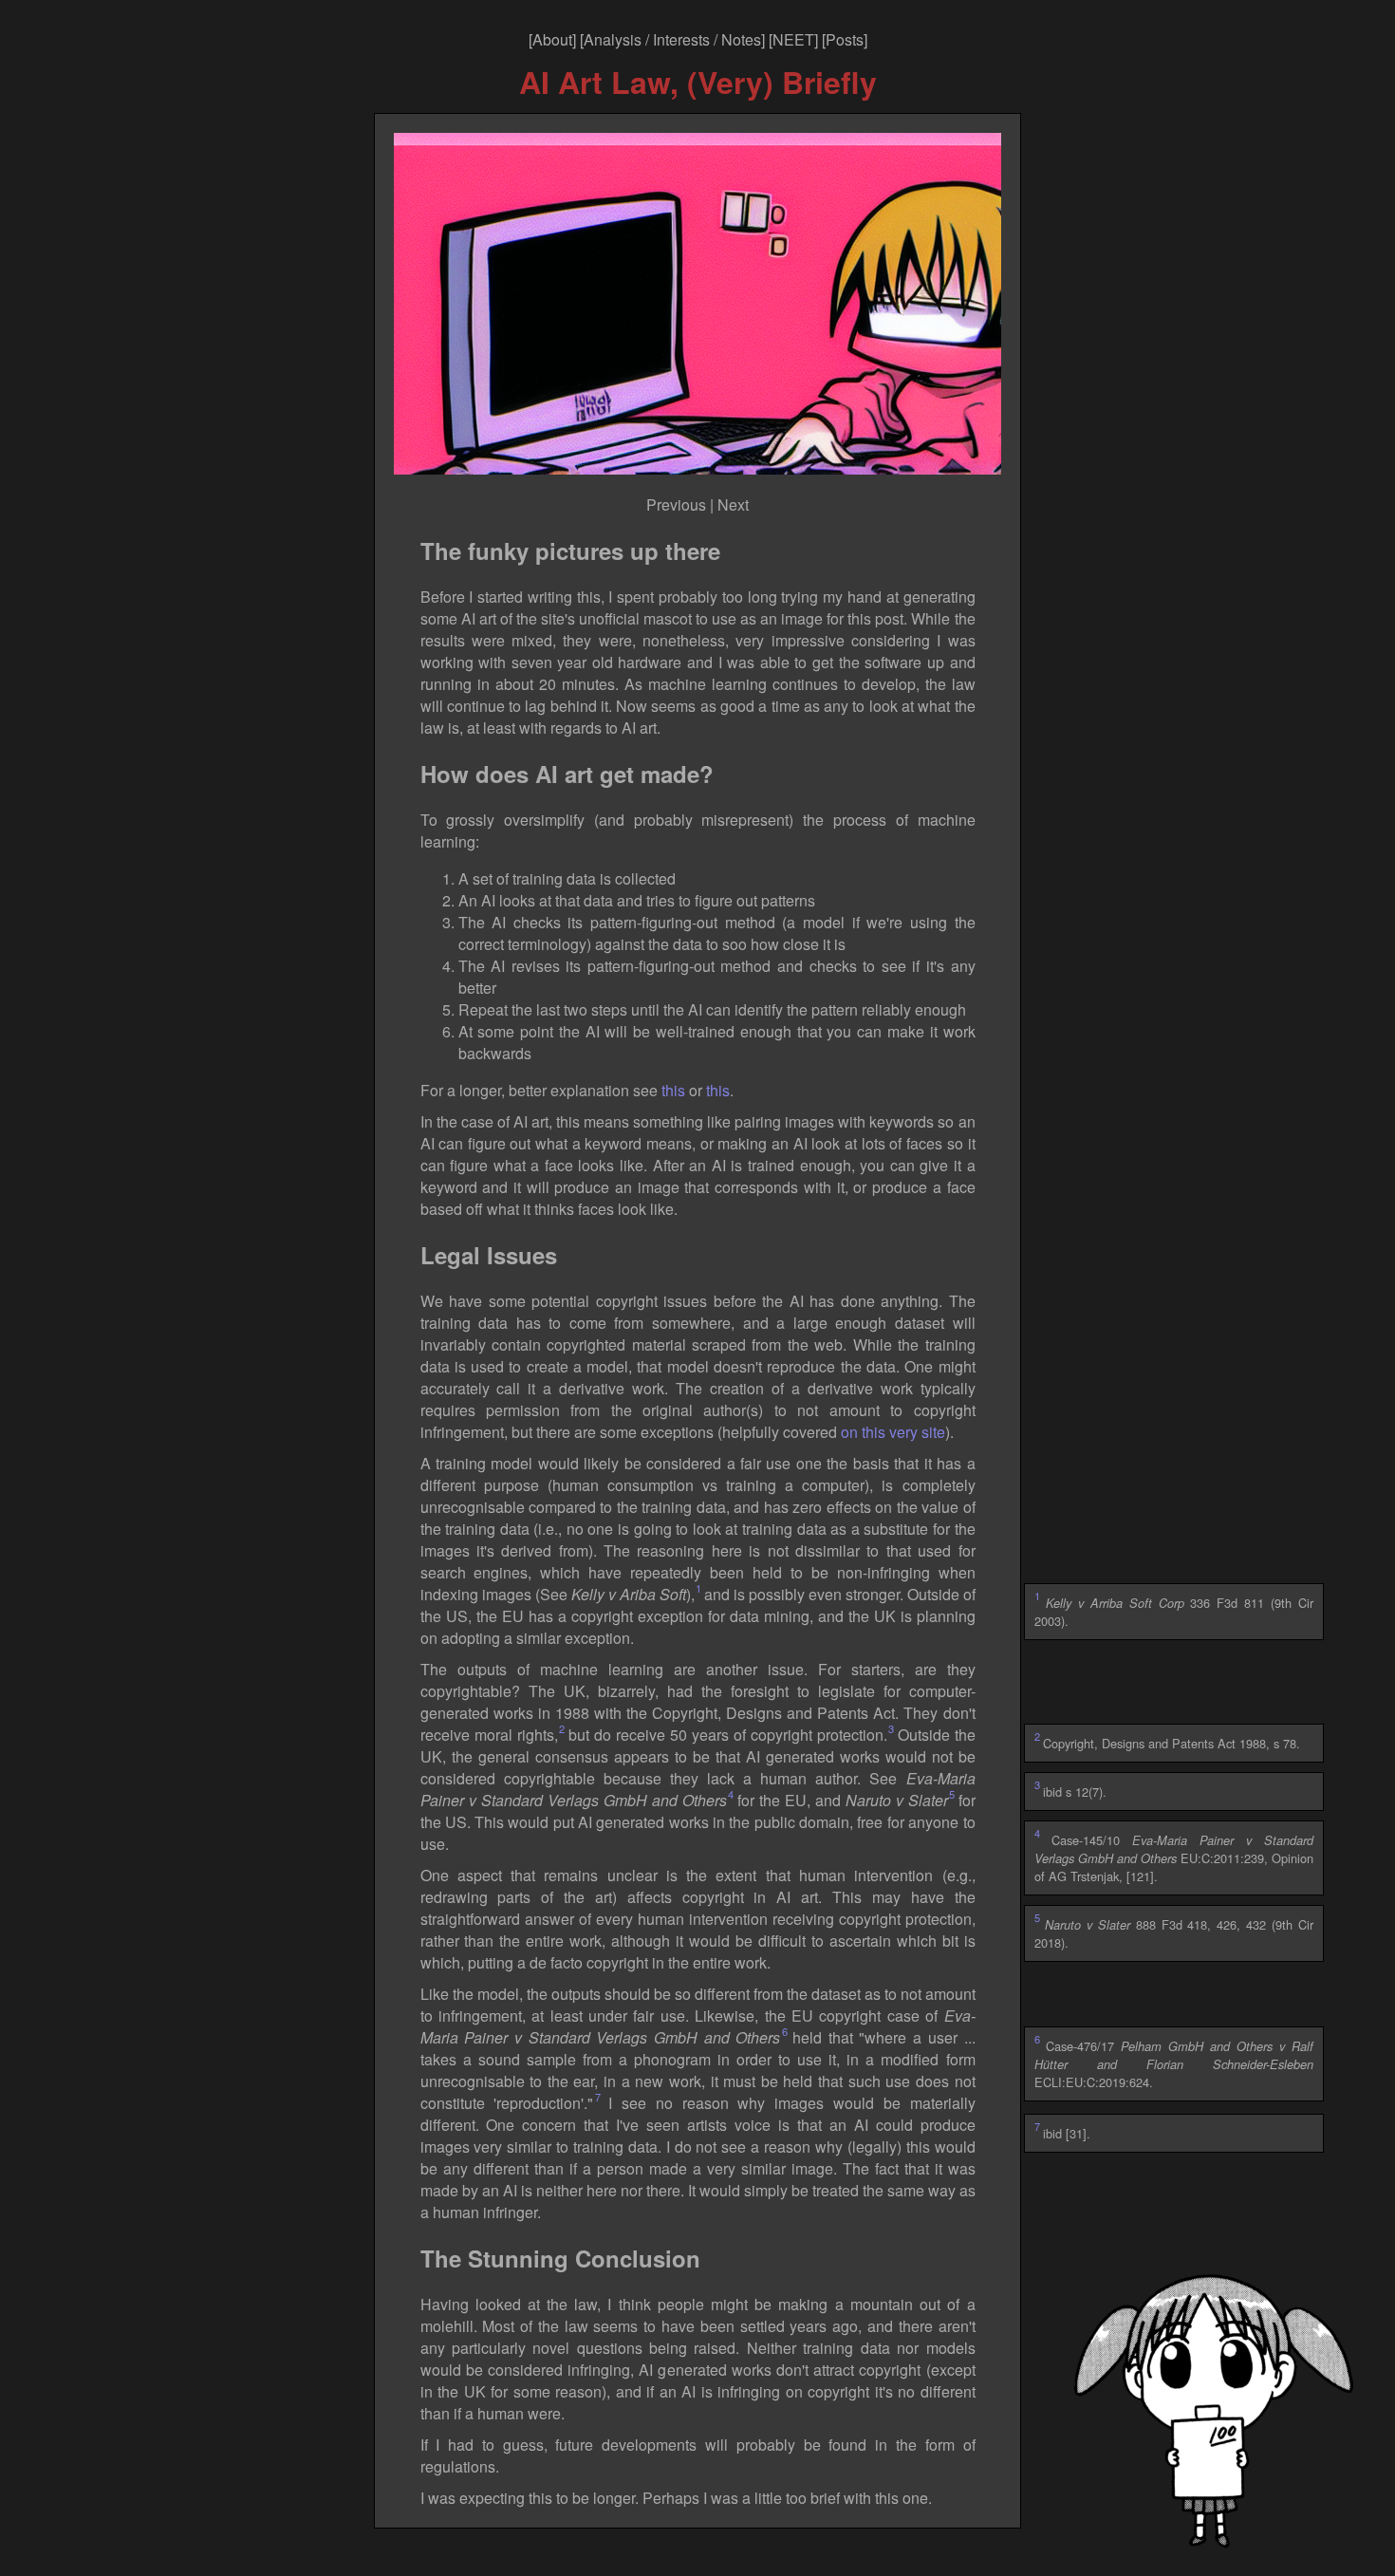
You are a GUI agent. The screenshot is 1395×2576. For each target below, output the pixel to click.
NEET (793, 39)
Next (733, 504)
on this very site (893, 1432)
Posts (845, 39)
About (552, 39)
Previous (676, 504)
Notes (741, 39)
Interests (681, 39)
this (673, 1090)
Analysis (613, 39)
